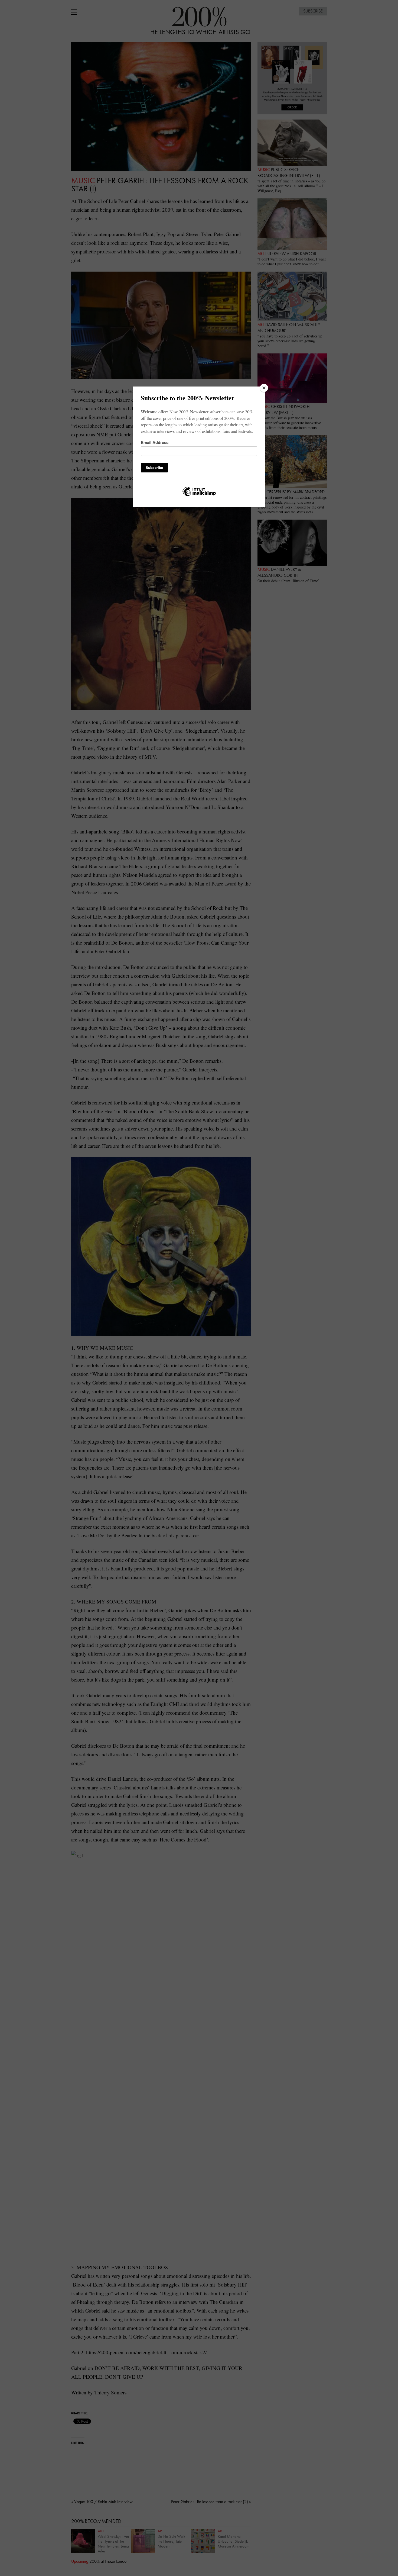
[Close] (264, 388)
